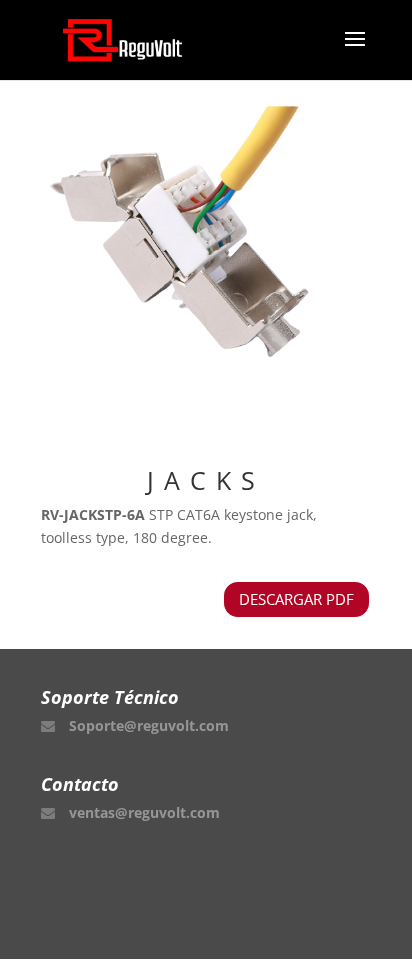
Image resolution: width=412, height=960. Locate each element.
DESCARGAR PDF (296, 599)
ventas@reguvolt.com (144, 812)
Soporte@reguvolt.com (149, 725)
